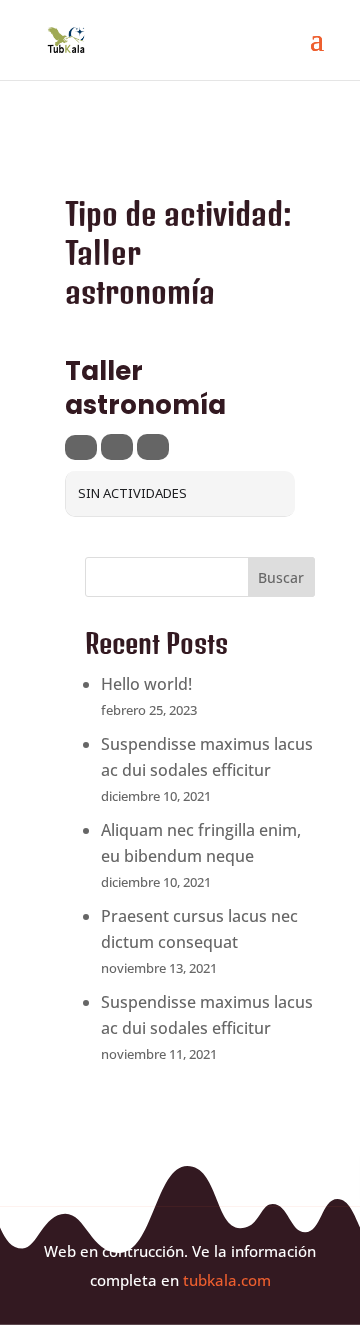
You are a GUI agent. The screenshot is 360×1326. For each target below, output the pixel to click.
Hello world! (146, 684)
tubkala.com (227, 1280)
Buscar (281, 577)
